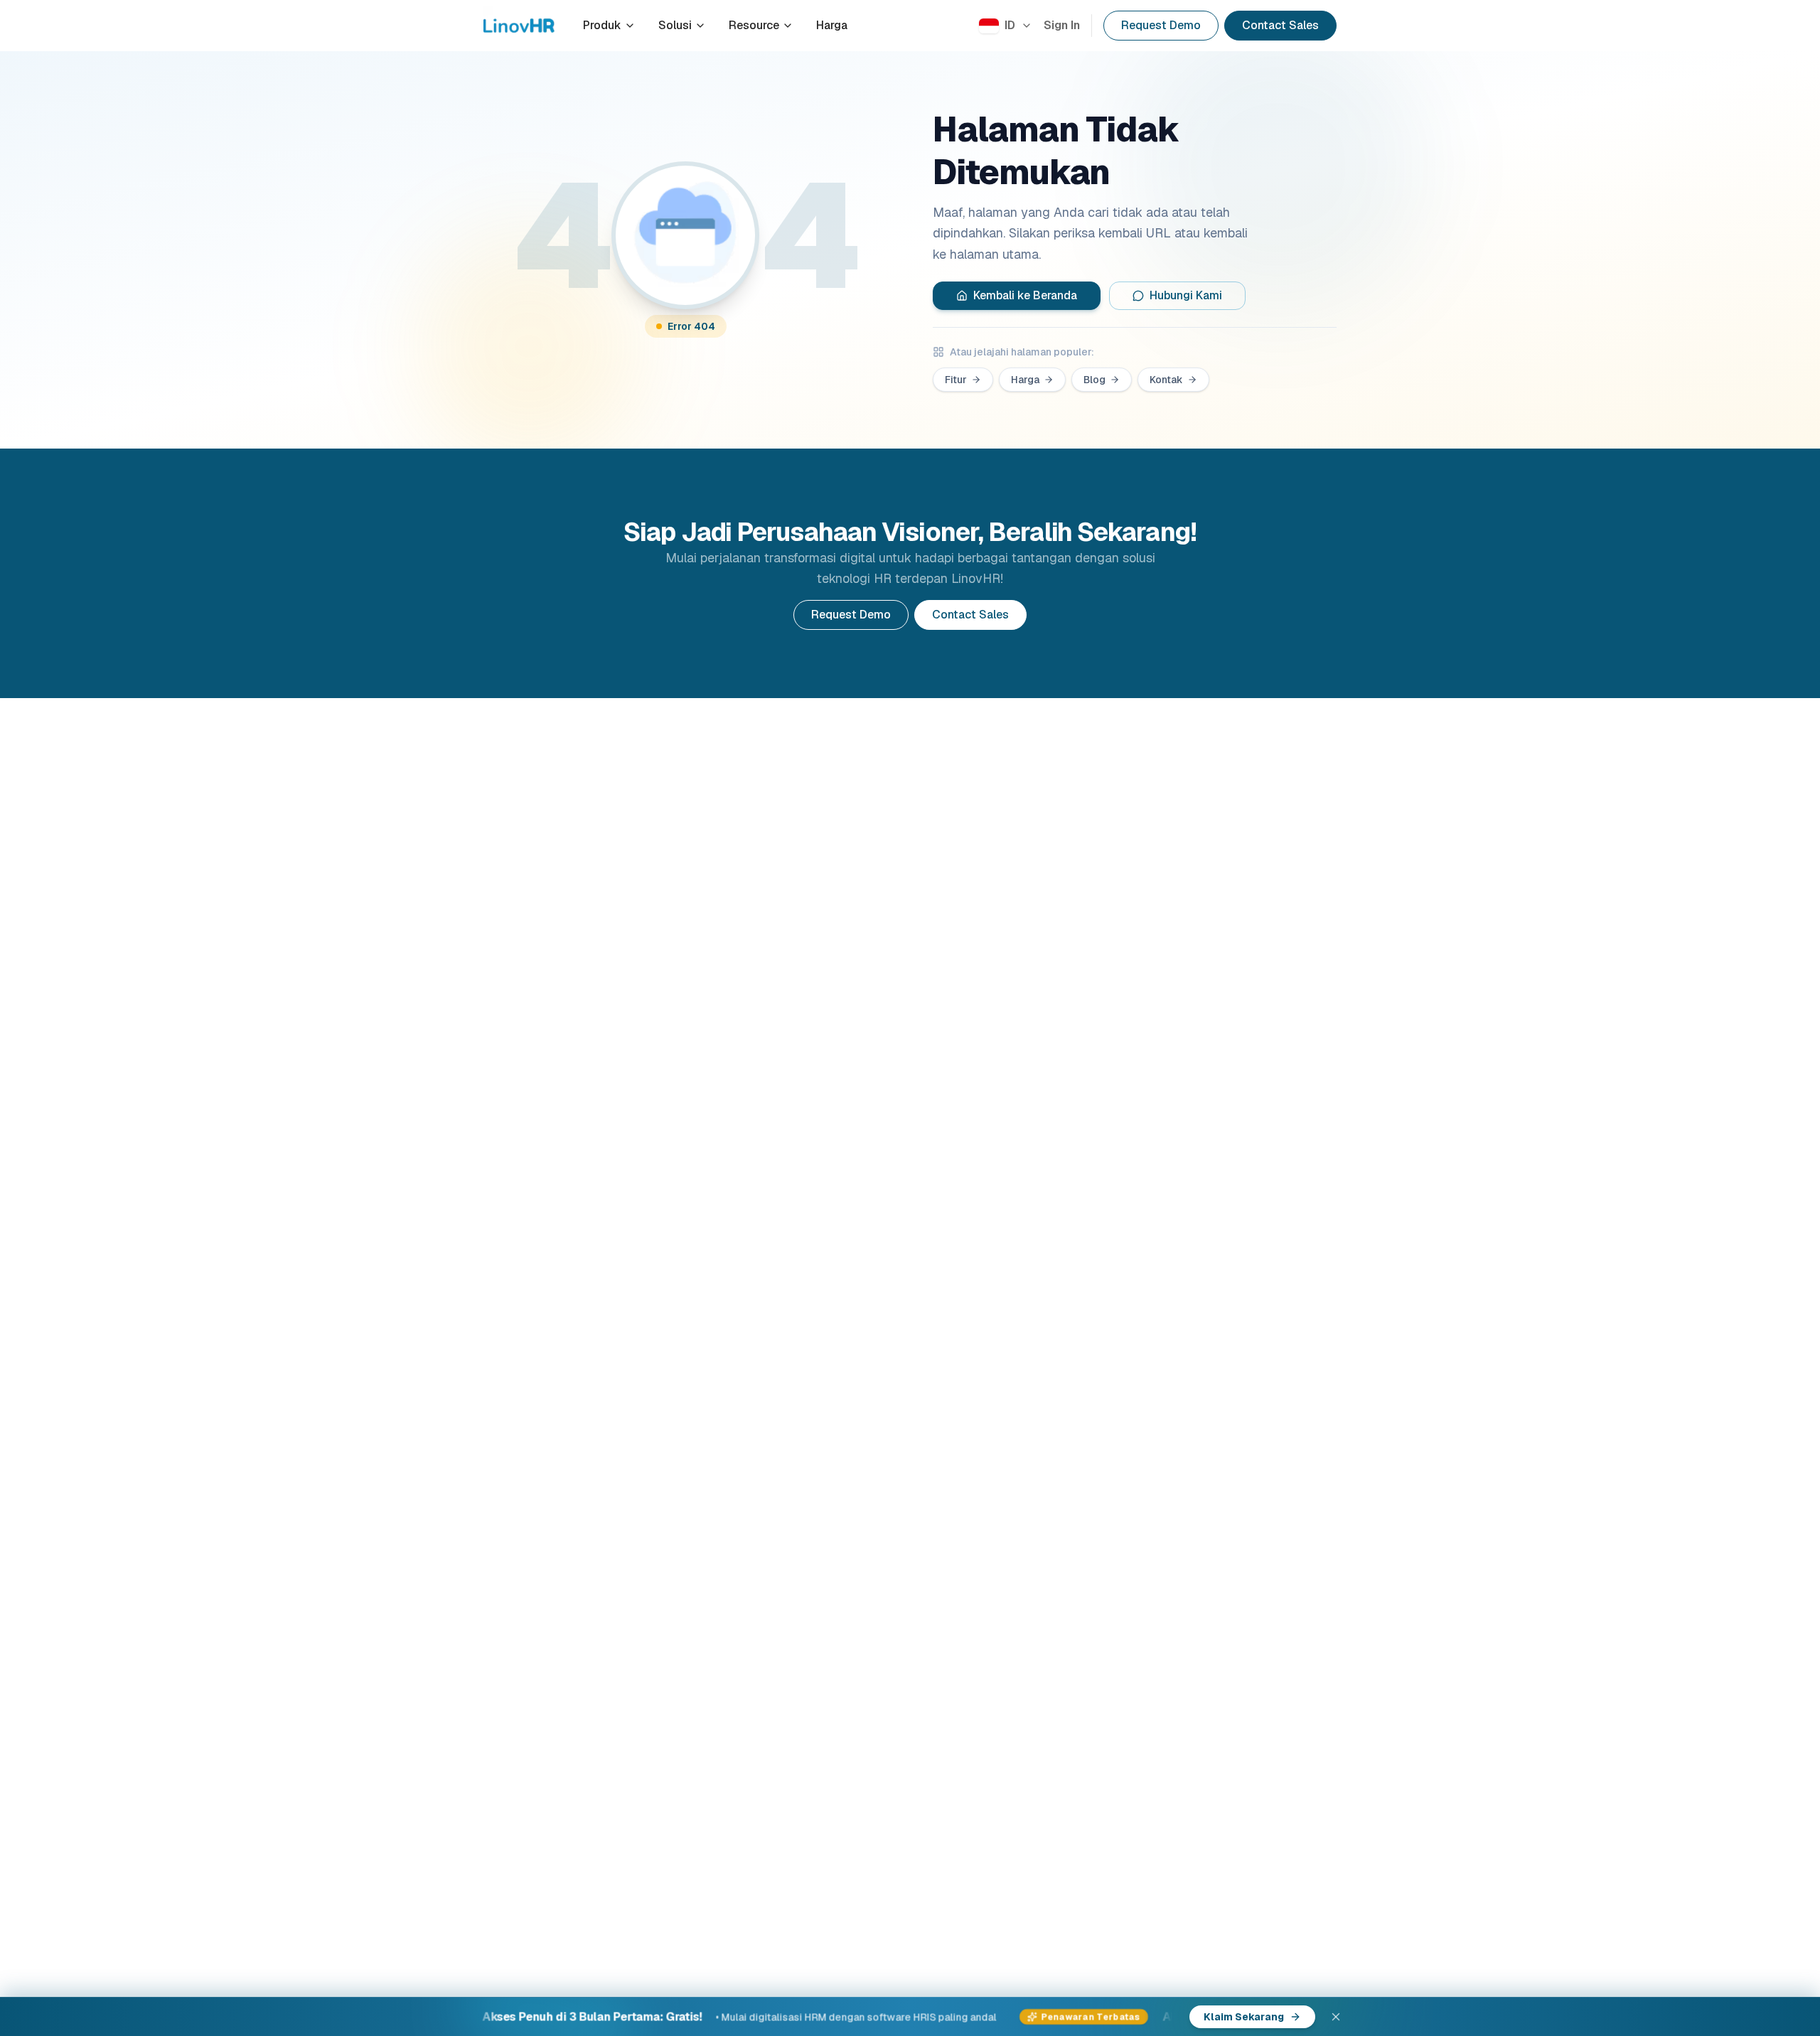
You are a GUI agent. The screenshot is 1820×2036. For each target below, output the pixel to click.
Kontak (1166, 380)
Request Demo (1161, 25)
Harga (832, 25)
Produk (602, 25)
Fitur (956, 380)
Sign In (1062, 25)
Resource (754, 25)
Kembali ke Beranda (1025, 295)
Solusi (675, 25)
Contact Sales (1280, 25)
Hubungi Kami (1186, 295)
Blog (1094, 380)
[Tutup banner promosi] (1336, 2017)
